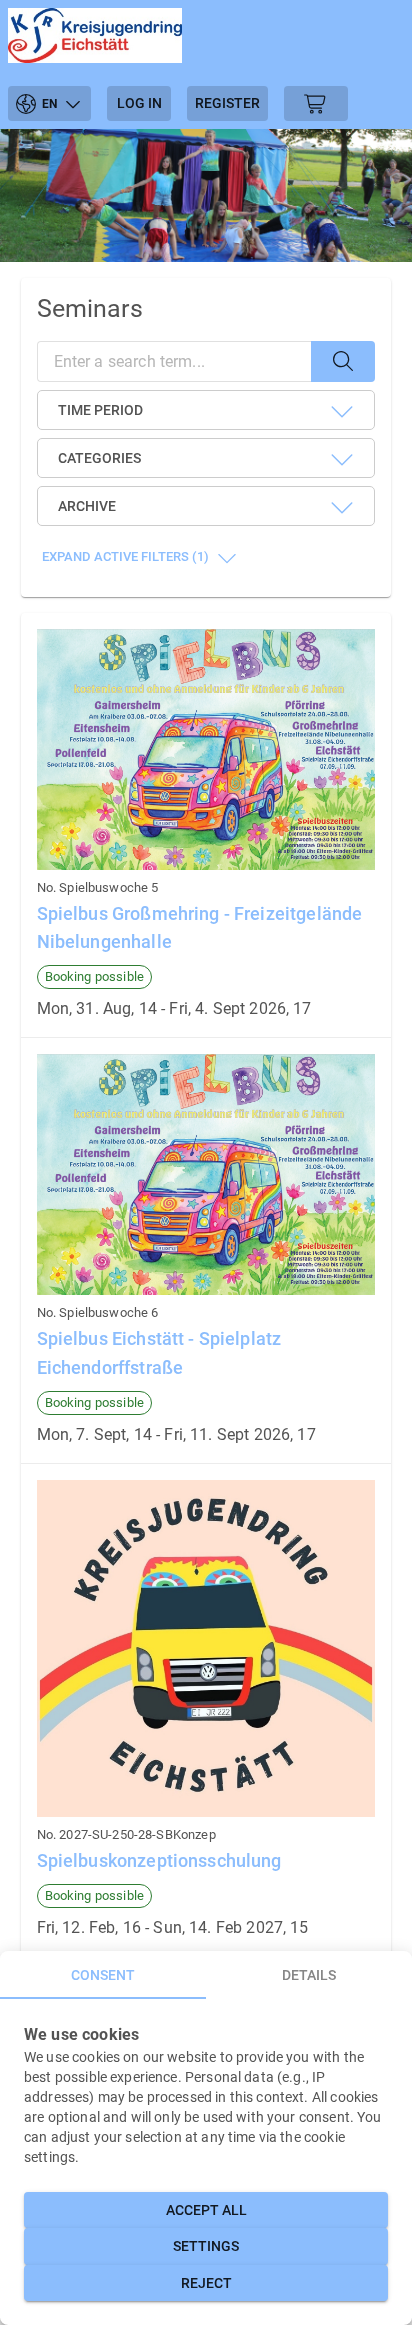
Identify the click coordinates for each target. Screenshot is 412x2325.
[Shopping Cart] (316, 103)
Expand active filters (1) (125, 556)
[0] (316, 103)
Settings (206, 2246)
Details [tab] (309, 1975)
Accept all (206, 2210)
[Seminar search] (343, 361)
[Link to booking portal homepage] (95, 39)
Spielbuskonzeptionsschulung (159, 1860)
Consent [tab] (103, 1975)
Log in (139, 103)
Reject (206, 2283)
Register (227, 103)
